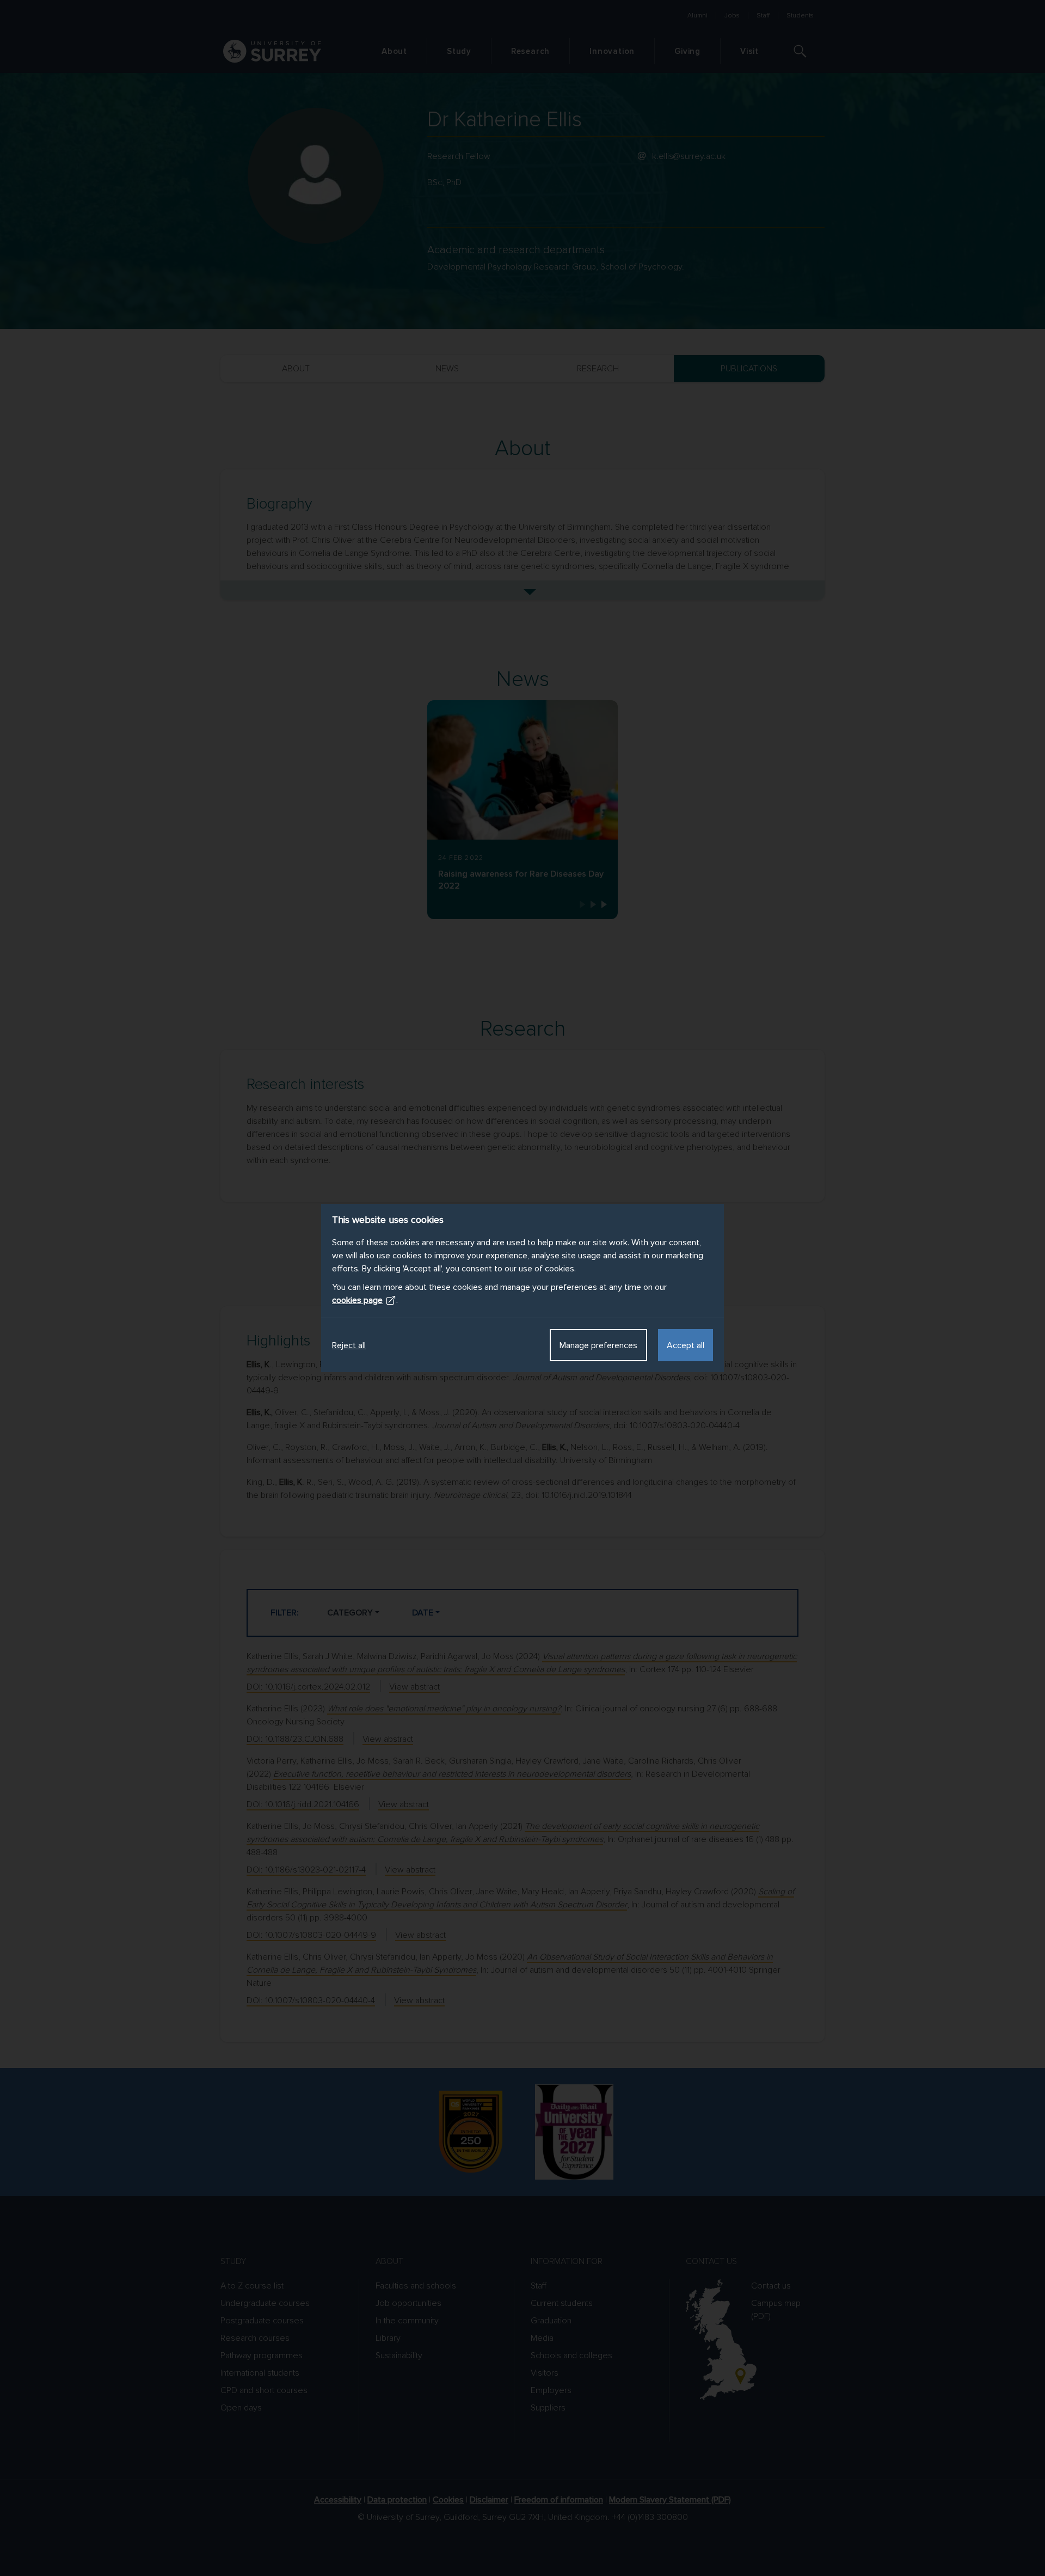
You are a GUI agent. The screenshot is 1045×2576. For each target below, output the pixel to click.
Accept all (686, 1345)
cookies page (357, 1300)
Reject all (349, 1345)
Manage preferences (598, 1345)
